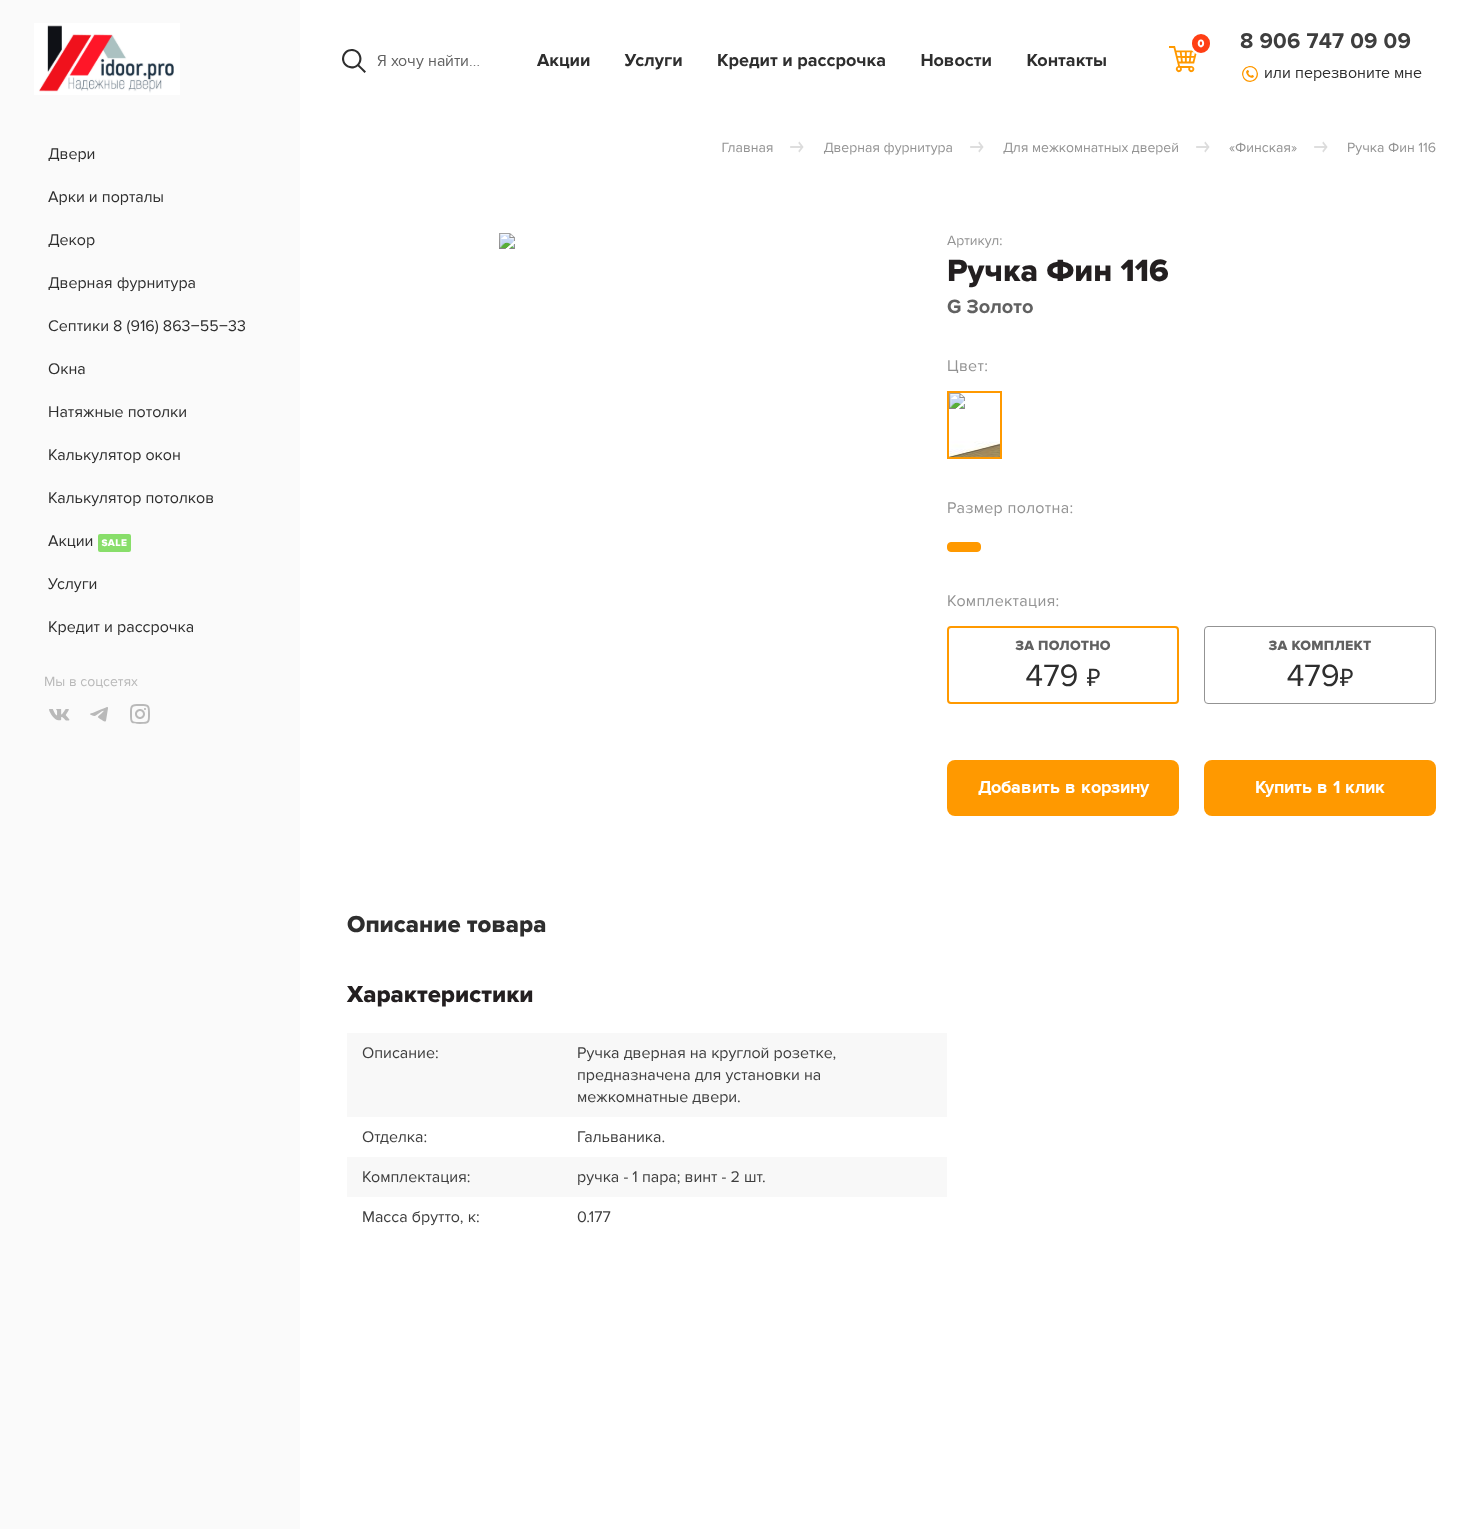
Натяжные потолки (117, 412)
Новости (956, 61)
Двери (71, 154)
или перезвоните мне (1343, 73)
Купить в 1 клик (1320, 788)
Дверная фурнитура (122, 283)
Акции (563, 61)
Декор (71, 240)
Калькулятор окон (114, 455)
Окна (67, 369)
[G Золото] (974, 425)
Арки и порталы (106, 197)
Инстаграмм (140, 714)
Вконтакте (60, 714)
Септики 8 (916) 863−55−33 (147, 326)
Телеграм (100, 714)
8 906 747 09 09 (1325, 42)
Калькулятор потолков (131, 498)
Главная (748, 148)
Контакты (1066, 61)
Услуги (654, 61)
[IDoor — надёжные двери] (107, 90)
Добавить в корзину (1063, 788)
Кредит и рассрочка (801, 61)
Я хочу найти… (428, 61)
